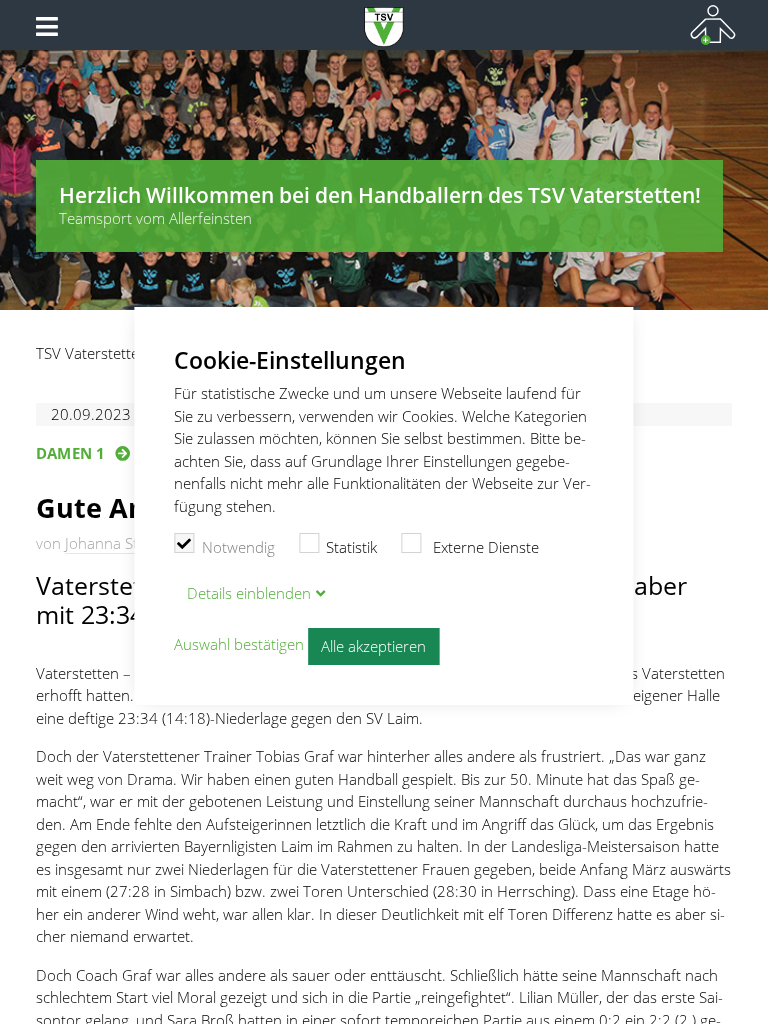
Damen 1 (70, 453)
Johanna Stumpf (119, 543)
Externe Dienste (484, 547)
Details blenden (249, 593)
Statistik (351, 547)
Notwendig (238, 547)
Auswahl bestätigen (239, 645)
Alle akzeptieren (373, 646)
